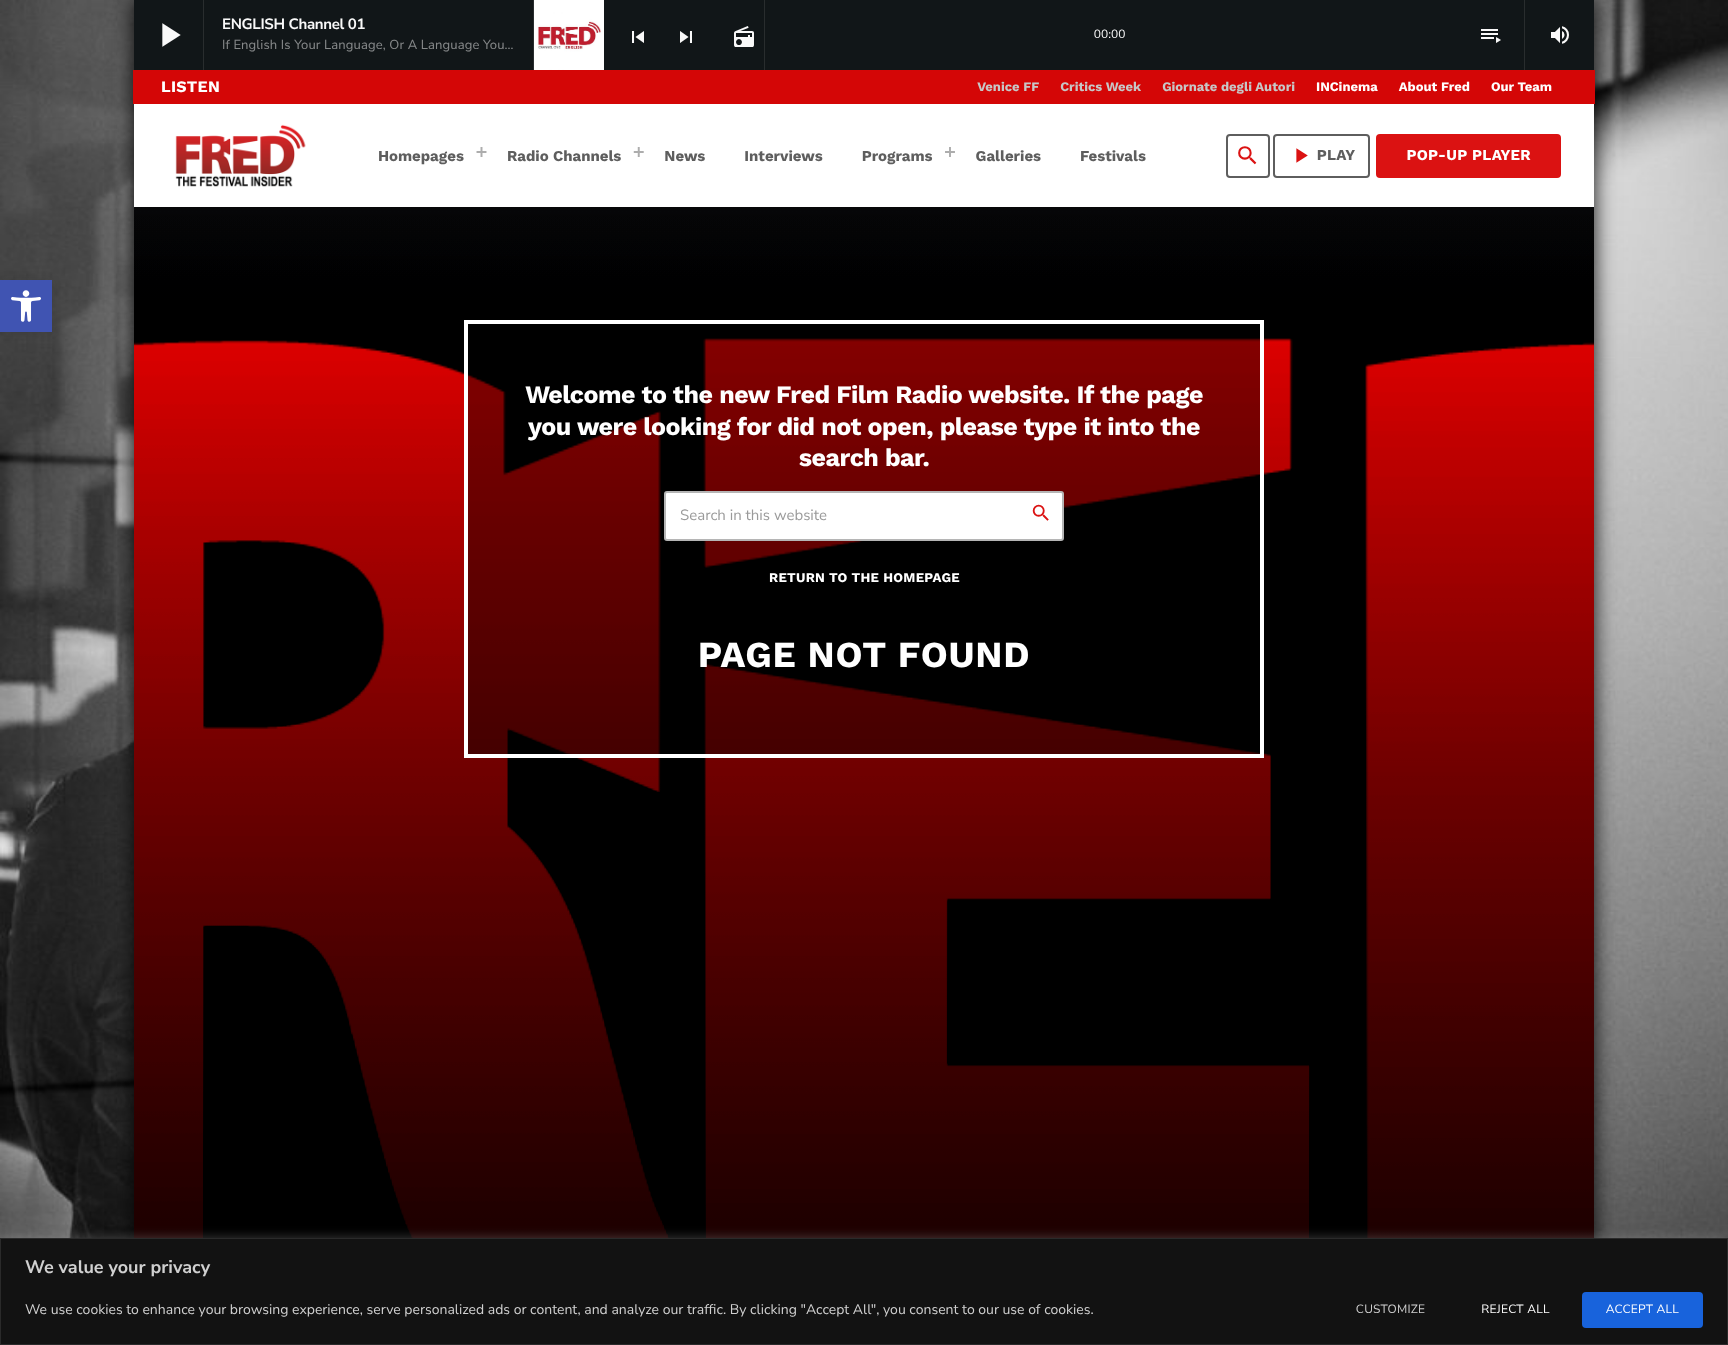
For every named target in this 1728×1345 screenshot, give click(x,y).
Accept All (1642, 1310)
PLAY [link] (1322, 155)
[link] (26, 306)
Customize (1390, 1310)
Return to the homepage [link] (864, 578)
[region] (864, 1291)
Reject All (1515, 1310)
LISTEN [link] (190, 86)
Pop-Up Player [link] (1468, 155)
